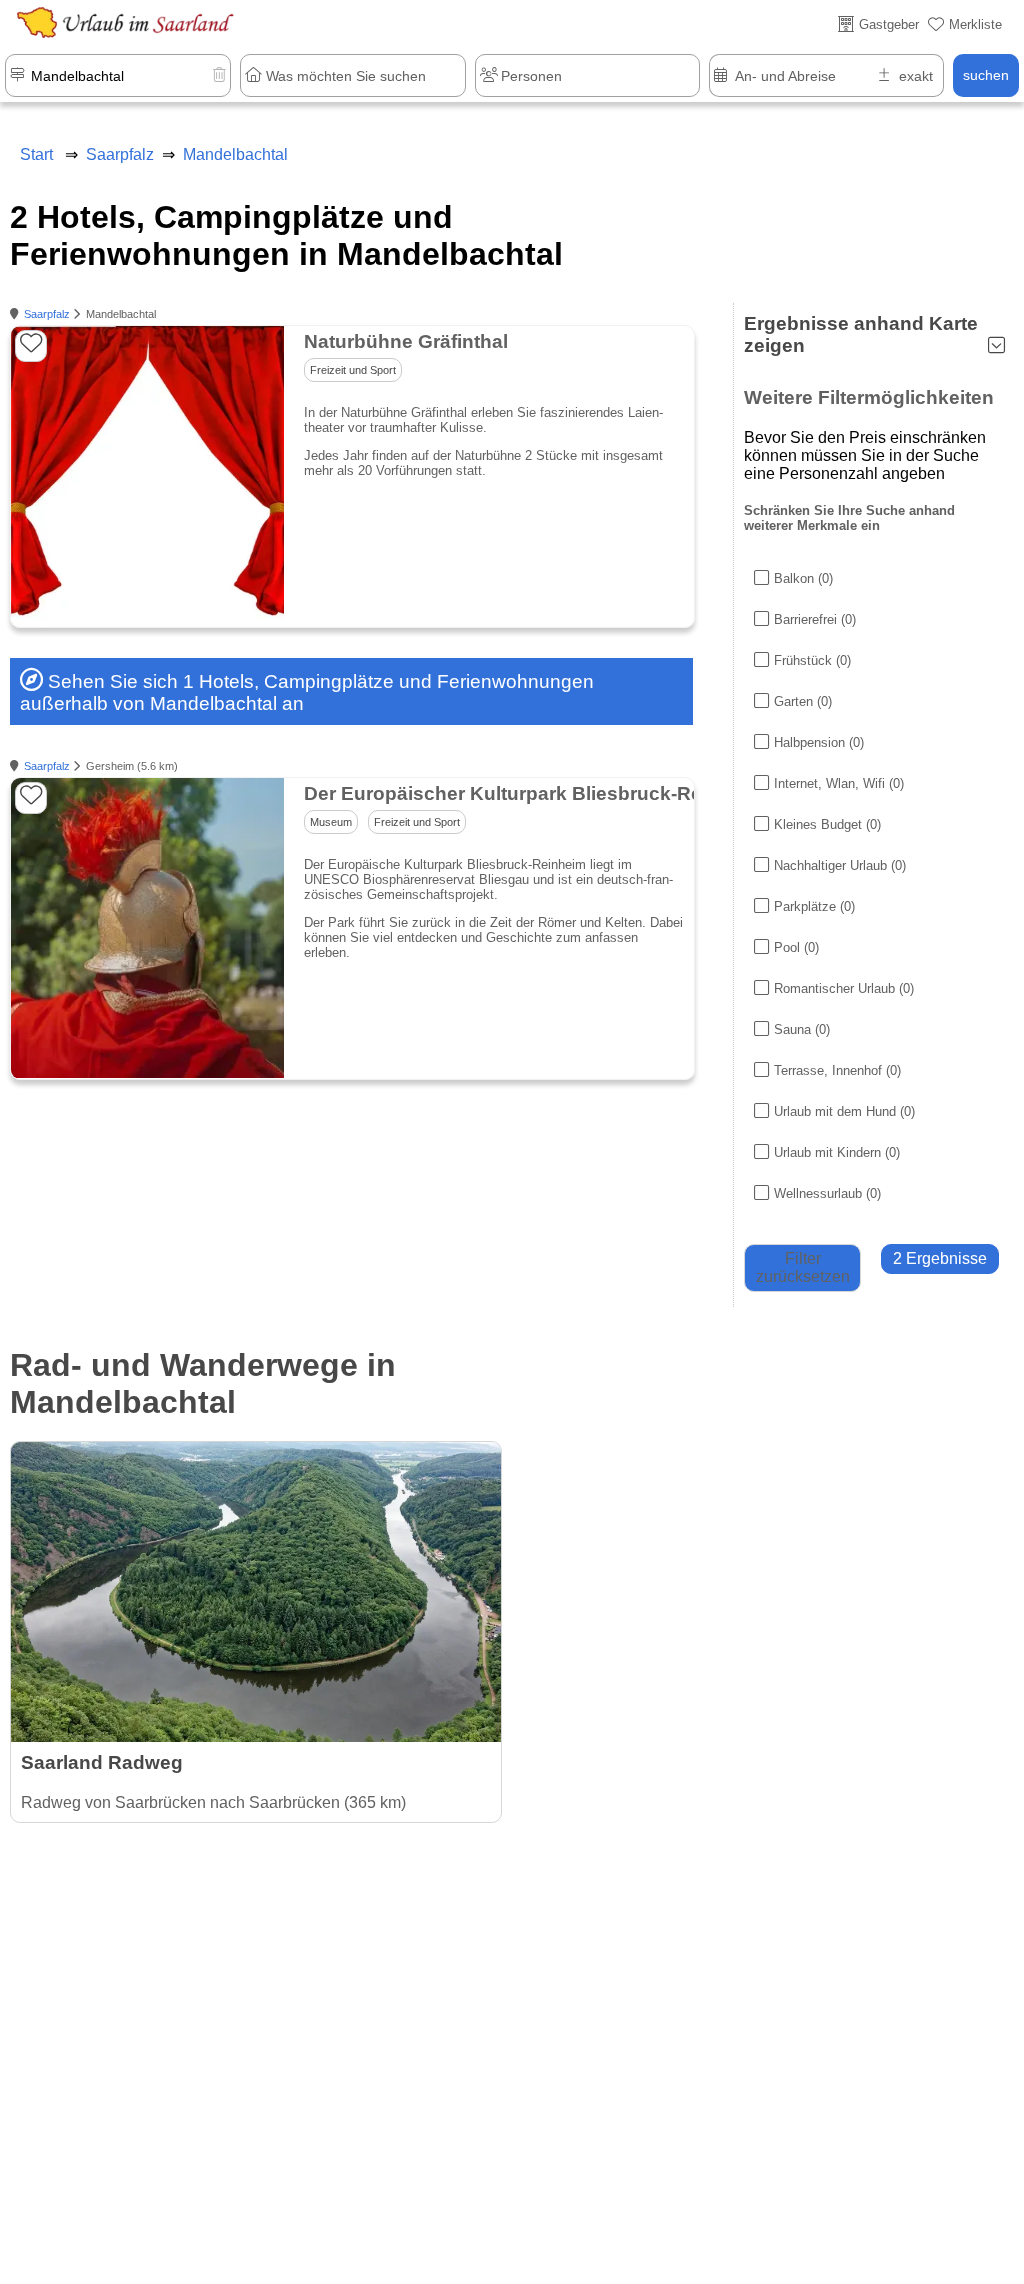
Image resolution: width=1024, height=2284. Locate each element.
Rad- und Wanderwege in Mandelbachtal (203, 1383)
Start (36, 154)
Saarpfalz (47, 314)
